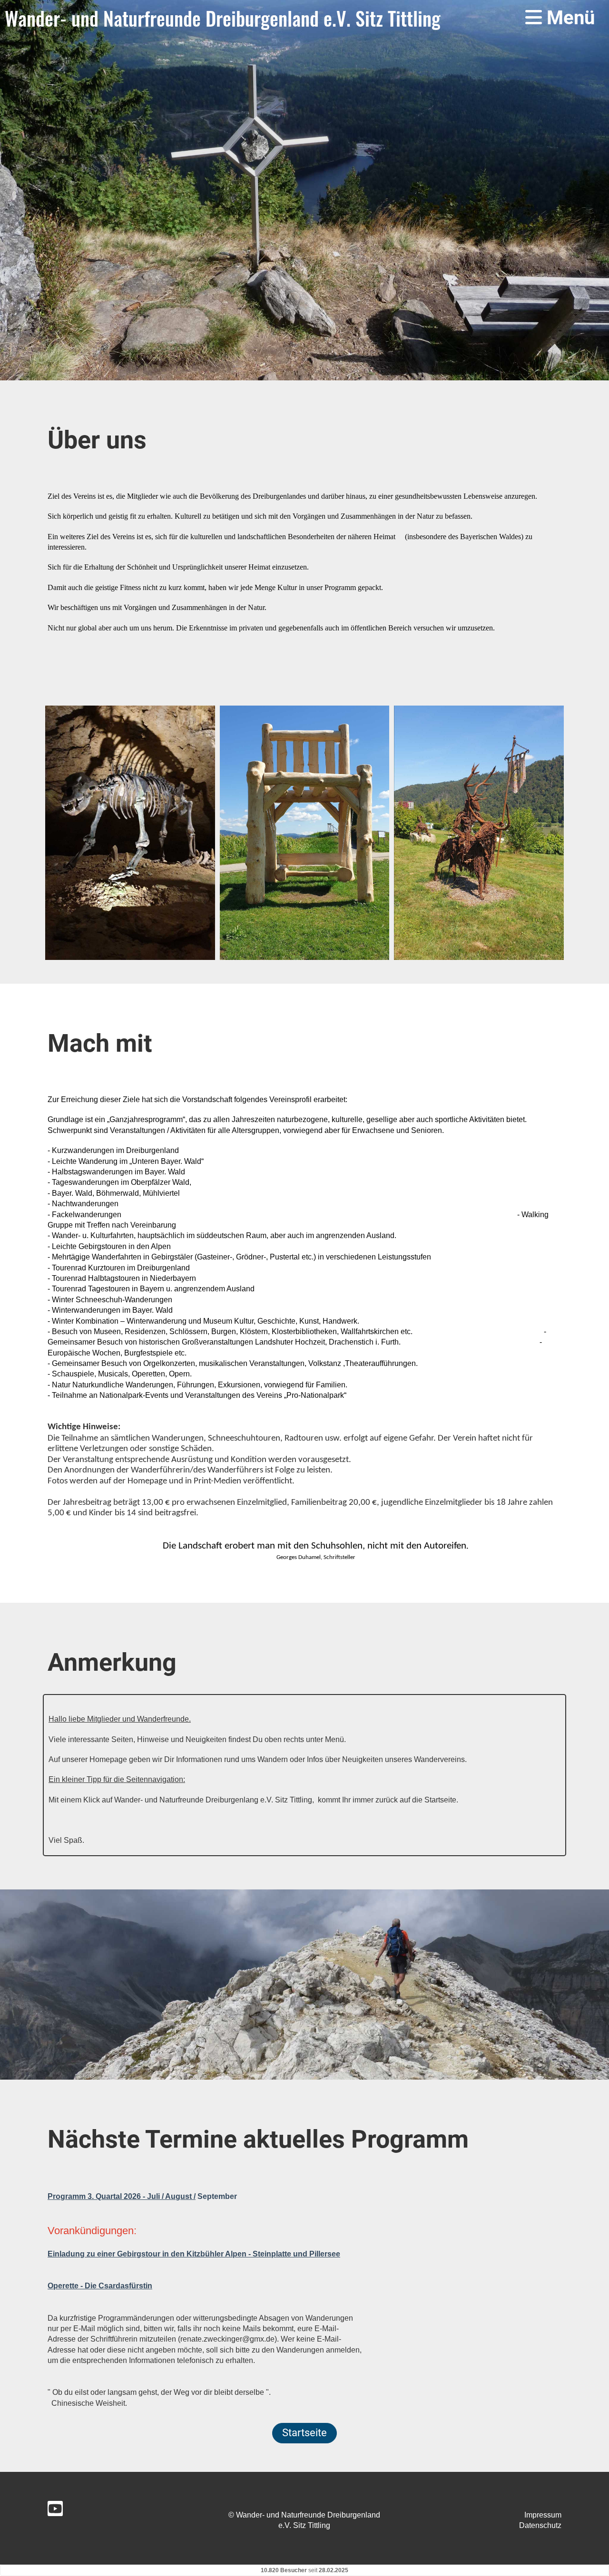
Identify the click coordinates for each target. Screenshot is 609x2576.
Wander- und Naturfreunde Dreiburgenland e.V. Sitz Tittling (223, 18)
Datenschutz (540, 2525)
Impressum (543, 2515)
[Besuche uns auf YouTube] (55, 2511)
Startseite (304, 2433)
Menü (568, 18)
